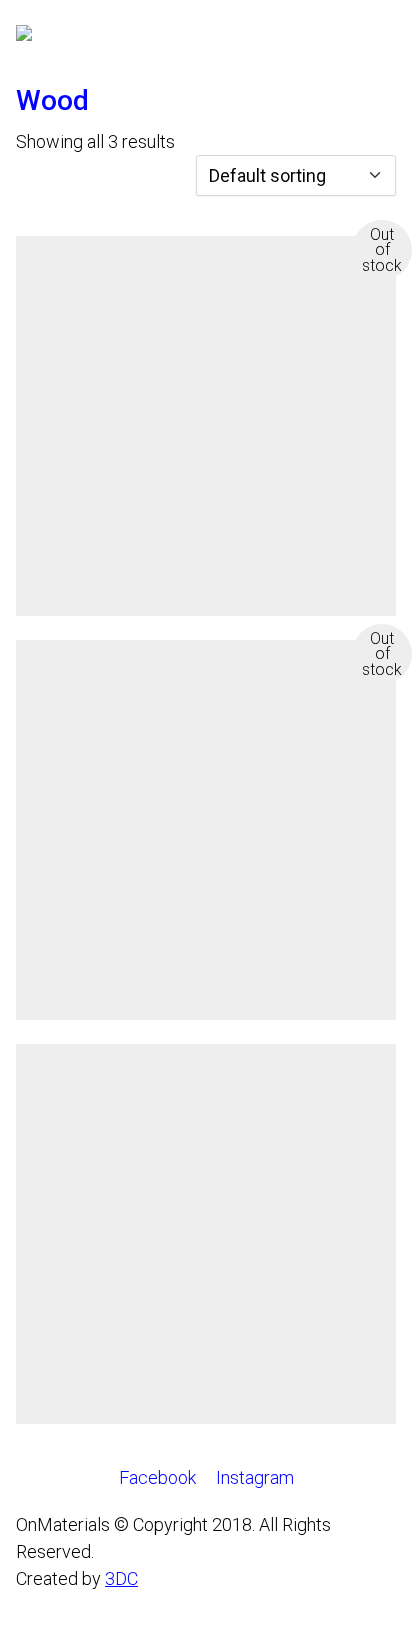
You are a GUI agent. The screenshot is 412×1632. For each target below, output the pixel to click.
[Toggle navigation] (384, 42)
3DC (121, 1578)
